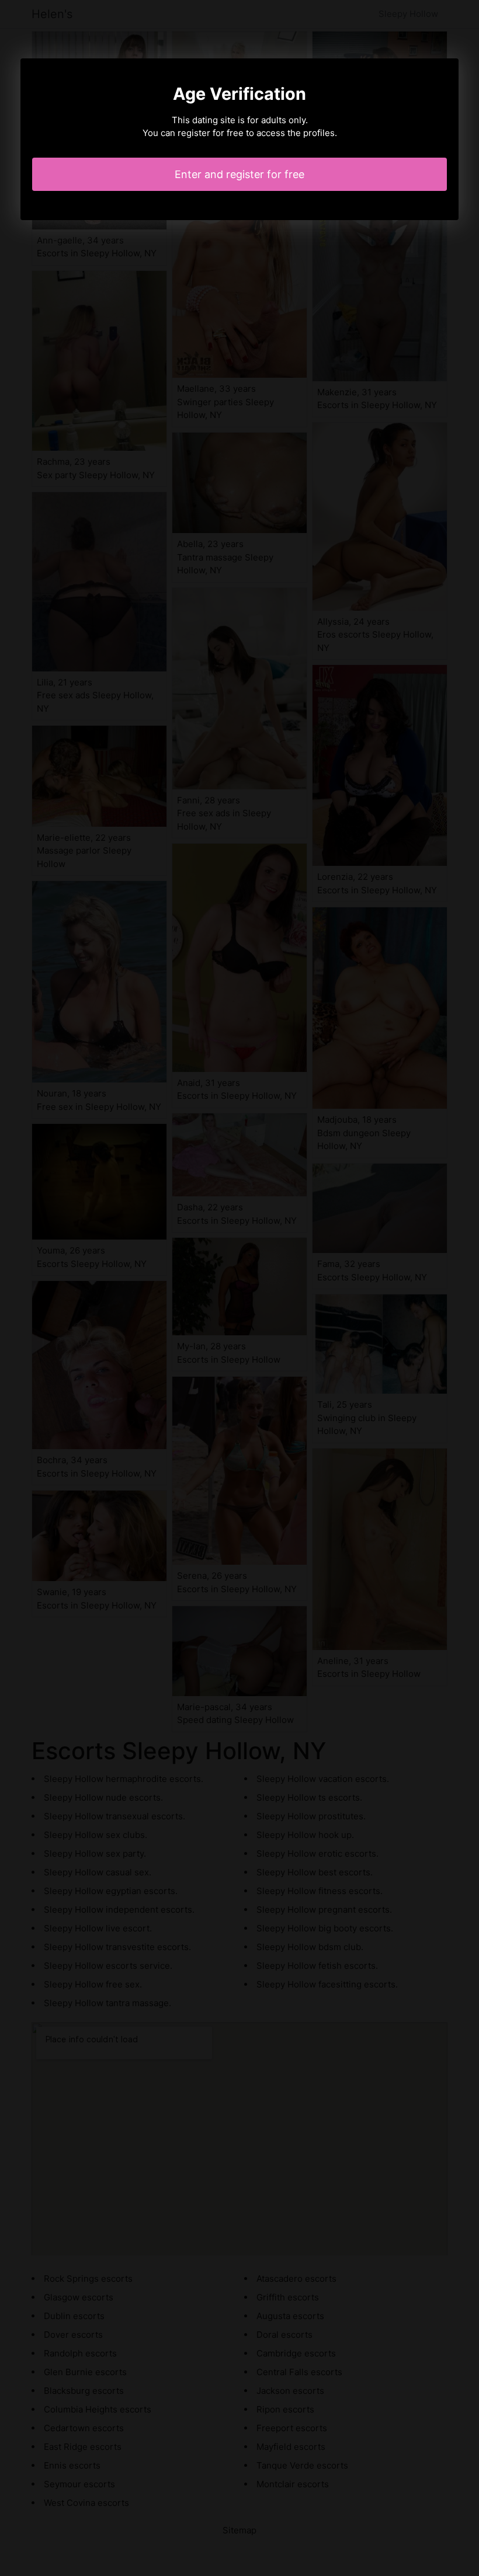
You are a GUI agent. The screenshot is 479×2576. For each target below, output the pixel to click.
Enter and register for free (239, 174)
